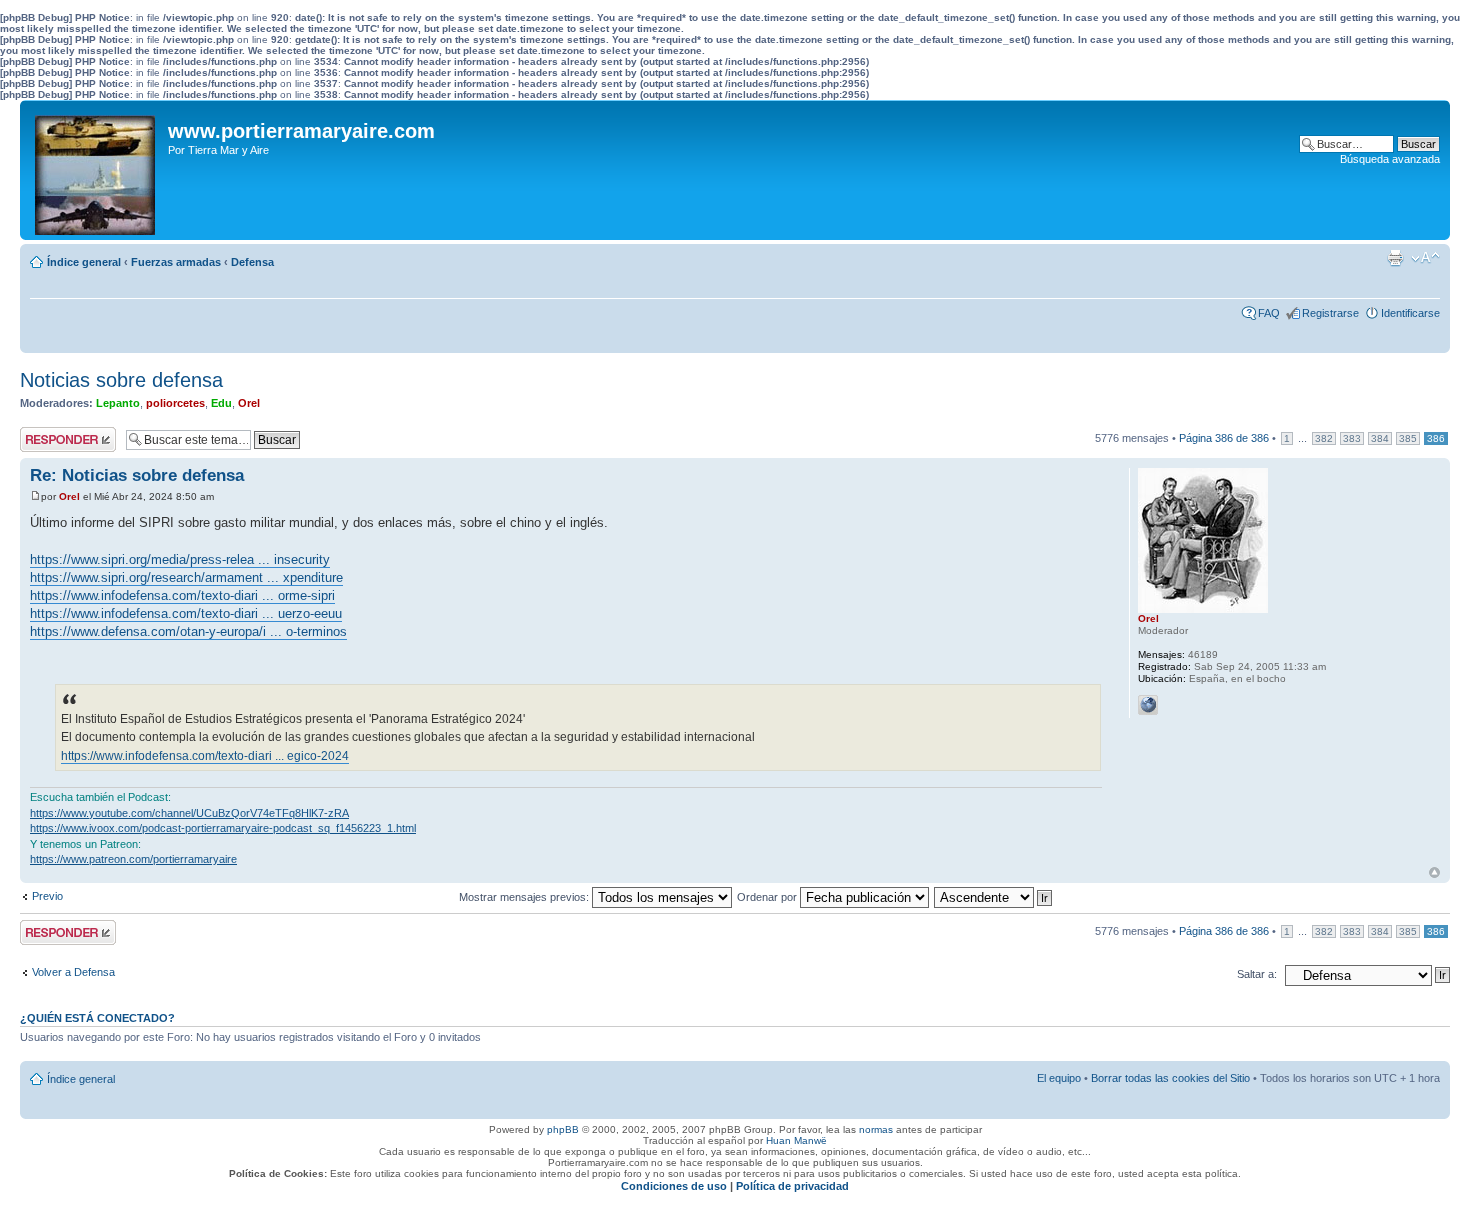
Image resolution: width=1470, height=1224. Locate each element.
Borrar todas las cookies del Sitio (1170, 1078)
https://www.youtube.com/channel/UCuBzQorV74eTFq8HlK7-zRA (189, 813)
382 (1324, 438)
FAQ (1269, 313)
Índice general (84, 262)
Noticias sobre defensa (121, 380)
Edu (221, 403)
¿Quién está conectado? (97, 1018)
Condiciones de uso (674, 1186)
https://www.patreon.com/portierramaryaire (133, 859)
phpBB (563, 1129)
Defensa (252, 262)
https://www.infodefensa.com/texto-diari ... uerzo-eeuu (186, 613)
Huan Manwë (796, 1140)
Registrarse (1330, 313)
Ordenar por (768, 897)
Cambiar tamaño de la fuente (1425, 258)
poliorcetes (175, 403)
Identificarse (1410, 313)
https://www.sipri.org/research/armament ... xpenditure (186, 577)
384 (1380, 438)
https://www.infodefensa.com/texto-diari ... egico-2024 (205, 756)
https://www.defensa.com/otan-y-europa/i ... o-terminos (188, 631)
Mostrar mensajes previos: (525, 897)
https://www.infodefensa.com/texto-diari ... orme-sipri (182, 595)
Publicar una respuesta (50, 439)
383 (1352, 438)
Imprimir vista (1395, 258)
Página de (1224, 438)
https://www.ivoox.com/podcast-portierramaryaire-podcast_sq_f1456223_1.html (223, 828)
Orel (249, 403)
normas (876, 1129)
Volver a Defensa (73, 972)
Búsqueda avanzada (1390, 159)
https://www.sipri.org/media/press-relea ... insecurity (180, 559)
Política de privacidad (792, 1186)
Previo (47, 896)
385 (1408, 438)
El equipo (1059, 1078)
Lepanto (118, 403)
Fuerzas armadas (176, 262)
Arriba (1434, 872)
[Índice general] (96, 170)
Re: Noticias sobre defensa (137, 475)
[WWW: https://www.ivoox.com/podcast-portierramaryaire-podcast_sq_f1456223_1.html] (1148, 705)
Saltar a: (1257, 974)
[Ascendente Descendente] (994, 897)
